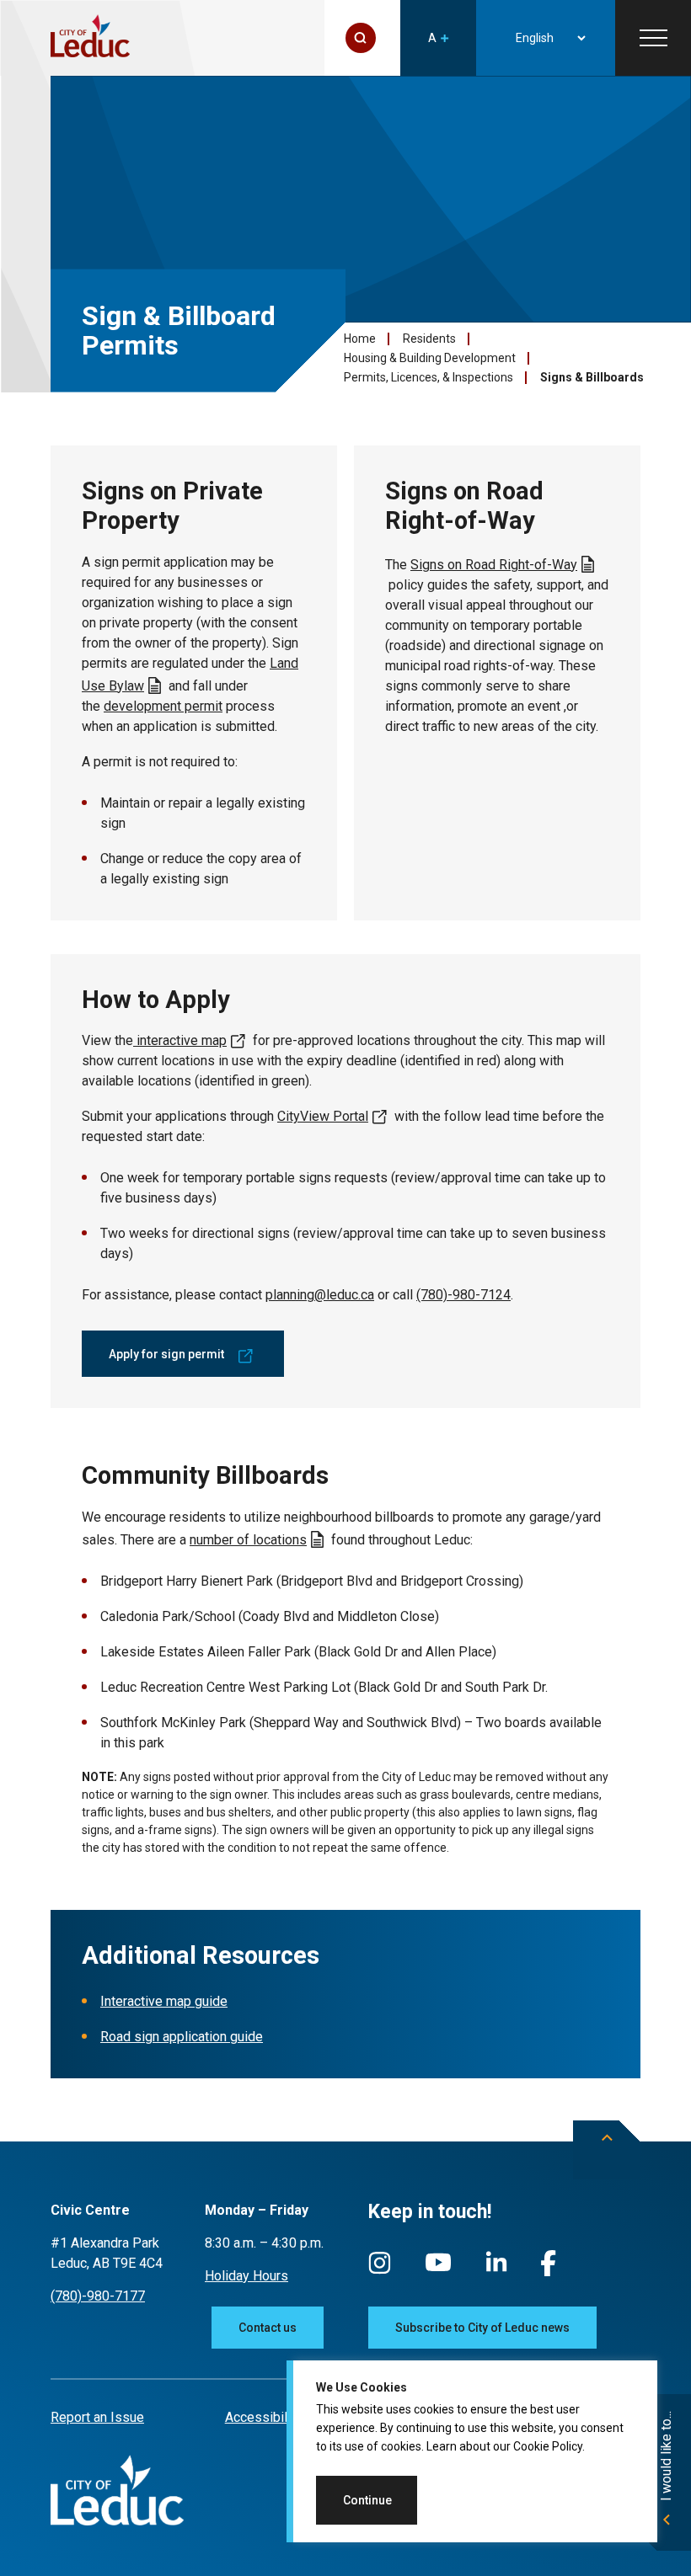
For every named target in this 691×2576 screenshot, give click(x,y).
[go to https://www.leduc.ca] (90, 37)
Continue (367, 2500)
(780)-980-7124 (463, 1295)
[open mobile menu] (653, 38)
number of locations (248, 1540)
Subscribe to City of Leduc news (482, 2328)
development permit (163, 706)
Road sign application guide (182, 2037)
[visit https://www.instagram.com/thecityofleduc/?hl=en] (380, 2271)
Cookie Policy (548, 2446)
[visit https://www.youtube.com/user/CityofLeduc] (438, 2270)
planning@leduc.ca (320, 1295)
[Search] (361, 38)
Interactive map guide (164, 2001)
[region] (472, 2451)
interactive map (180, 1040)
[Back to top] (607, 2150)
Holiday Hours (246, 2276)
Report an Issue (97, 2417)
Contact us (268, 2328)
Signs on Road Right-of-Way (494, 565)
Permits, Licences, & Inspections (429, 377)
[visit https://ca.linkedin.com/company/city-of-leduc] (496, 2270)
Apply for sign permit (166, 1354)
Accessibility (263, 2417)
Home (360, 339)
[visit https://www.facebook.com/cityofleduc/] (549, 2272)
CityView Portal (323, 1116)
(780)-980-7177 (98, 2296)
